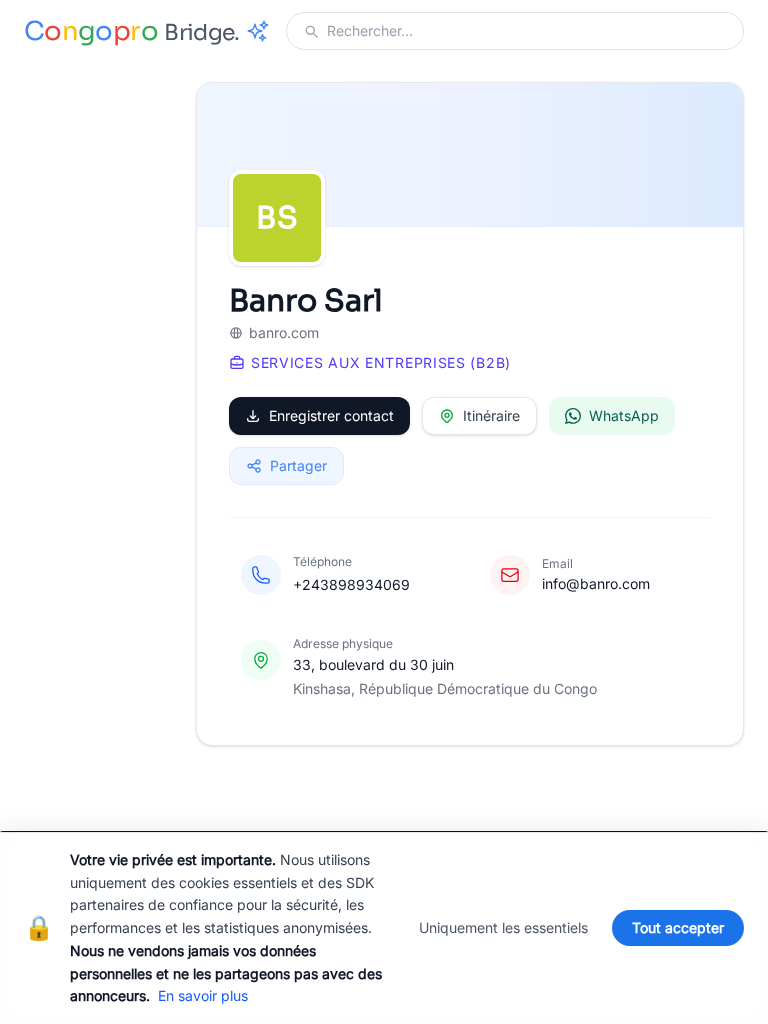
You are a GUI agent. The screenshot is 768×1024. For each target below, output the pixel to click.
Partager (298, 465)
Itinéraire (491, 415)
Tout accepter (678, 927)
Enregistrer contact (331, 415)
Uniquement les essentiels (503, 927)
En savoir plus (203, 995)
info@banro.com (596, 583)
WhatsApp (624, 415)
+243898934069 (351, 584)
